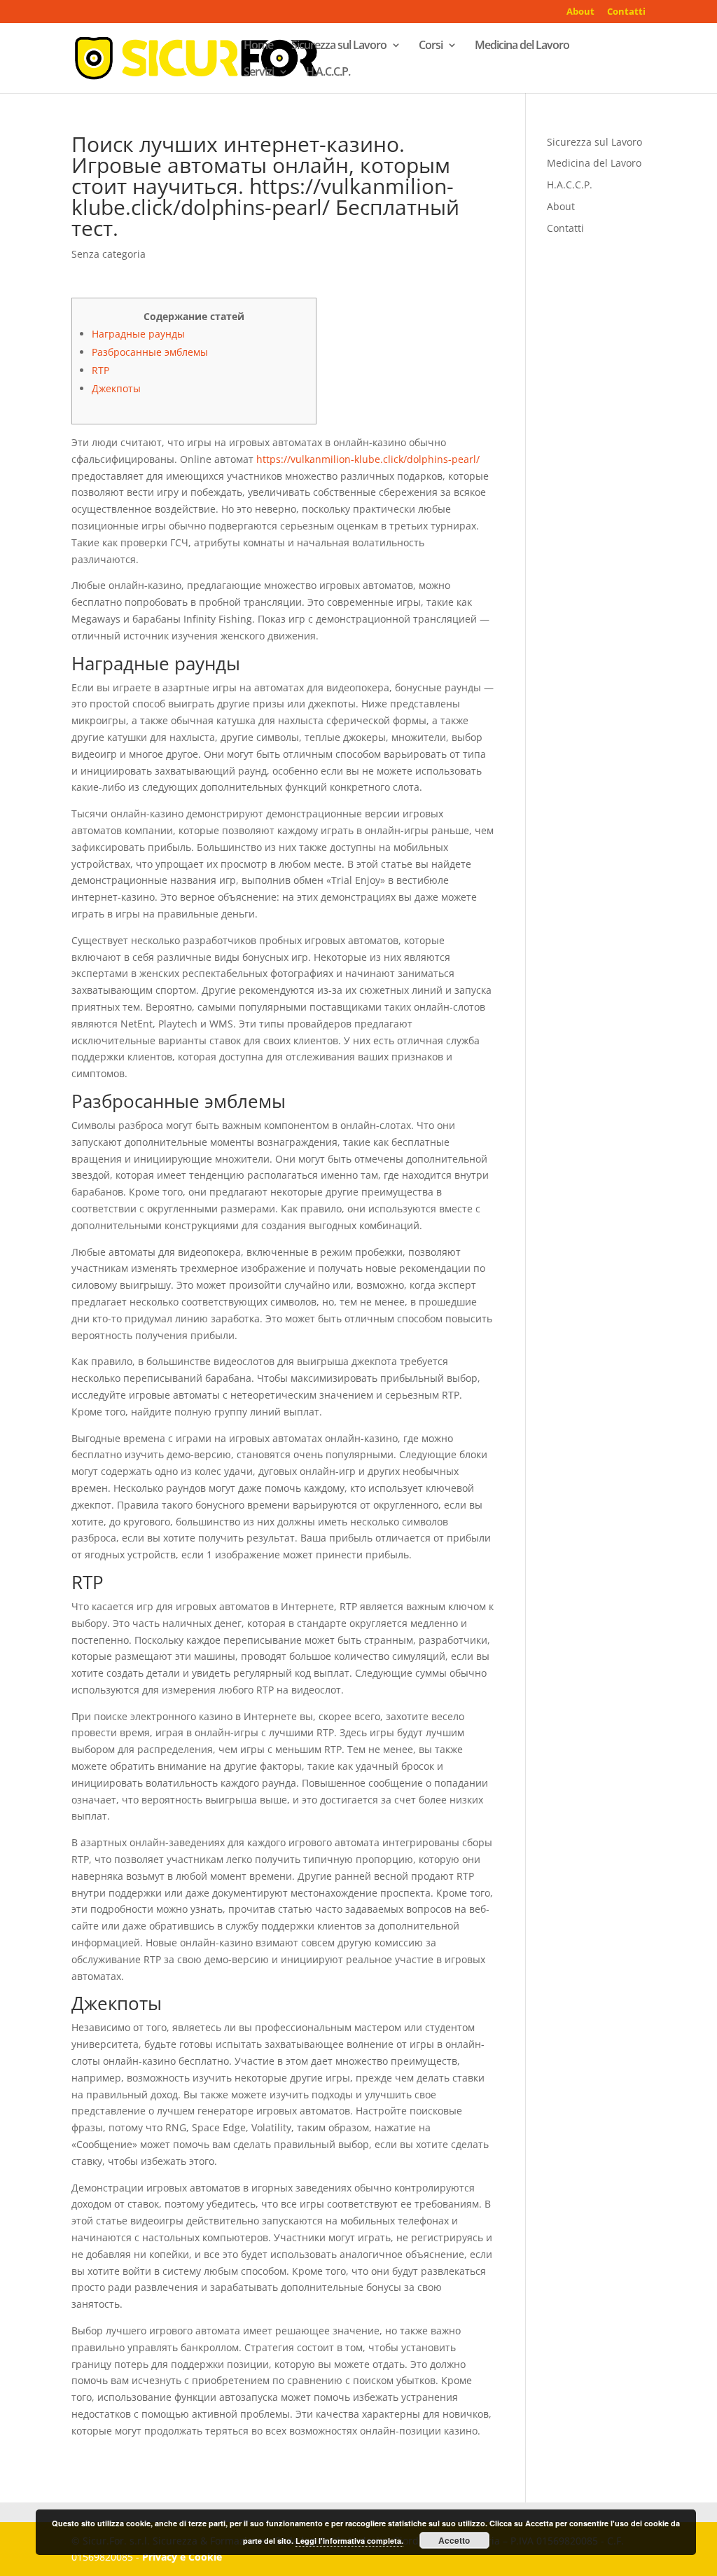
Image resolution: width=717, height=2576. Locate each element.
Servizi (259, 73)
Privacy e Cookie (182, 2557)
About (580, 12)
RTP (100, 370)
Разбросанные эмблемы (150, 352)
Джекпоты (116, 388)
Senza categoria (109, 254)
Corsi (431, 46)
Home (258, 46)
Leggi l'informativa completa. (349, 2541)
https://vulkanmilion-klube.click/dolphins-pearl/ (368, 459)
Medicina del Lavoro (522, 46)
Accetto (454, 2540)
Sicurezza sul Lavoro (339, 46)
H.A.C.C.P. (328, 73)
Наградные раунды (138, 334)
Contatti (626, 12)
